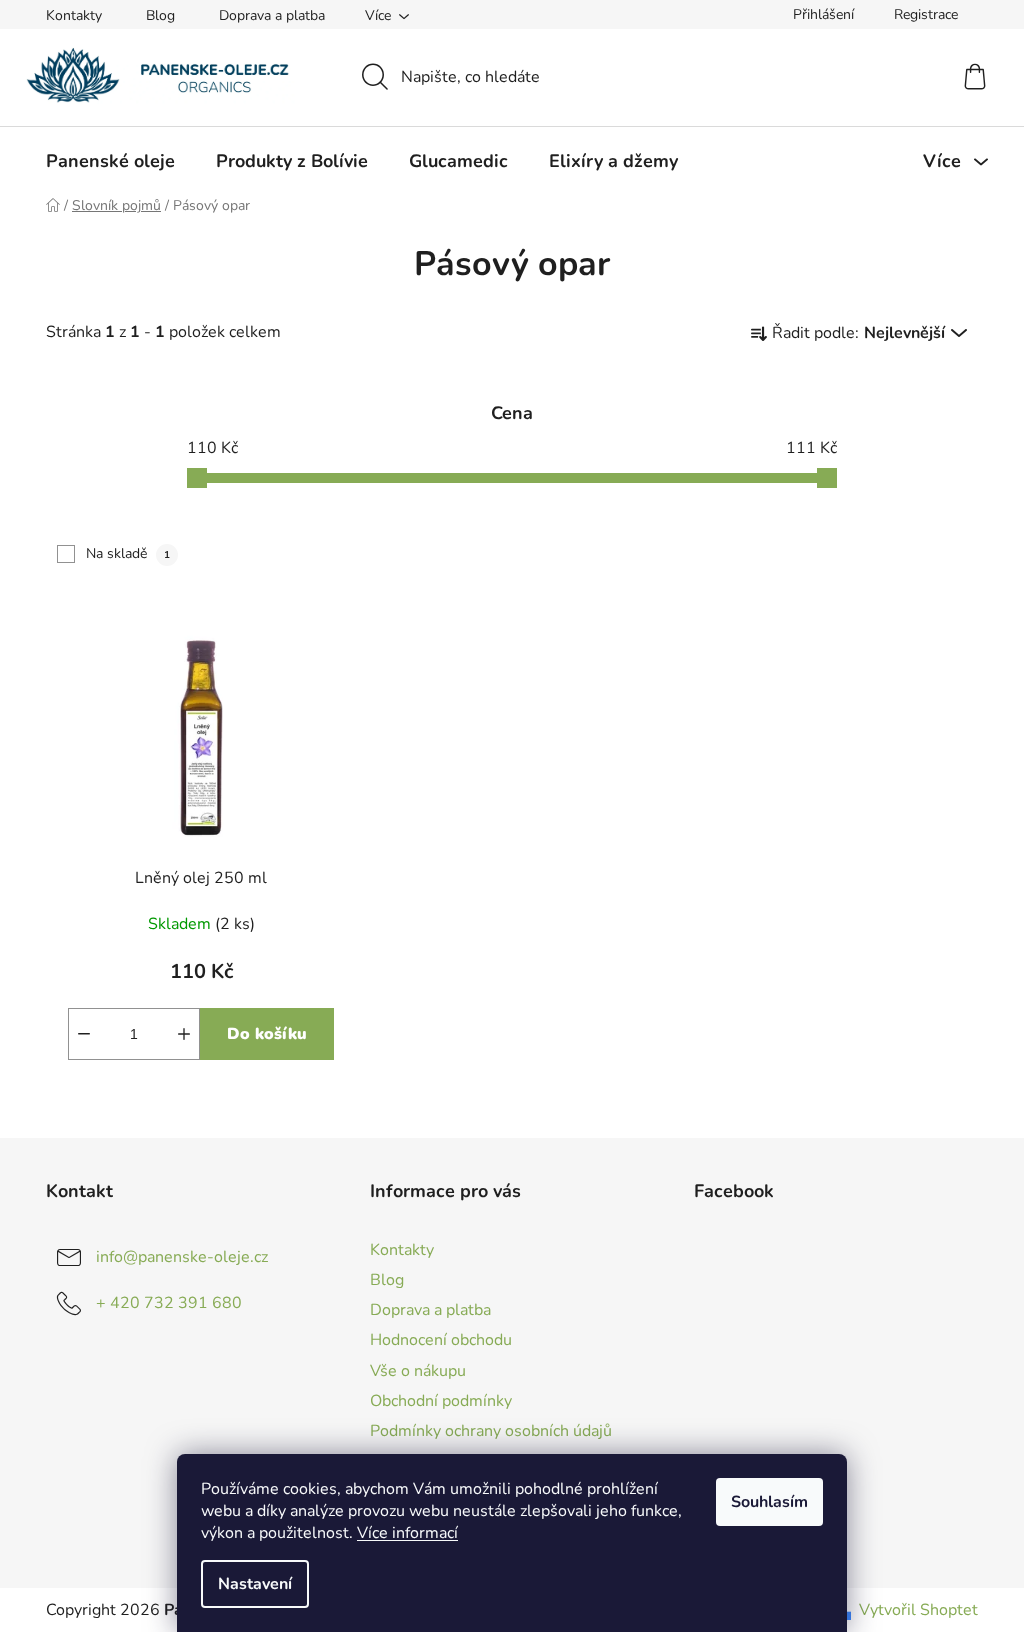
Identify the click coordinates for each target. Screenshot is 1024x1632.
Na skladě (128, 553)
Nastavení (255, 1584)
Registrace (926, 14)
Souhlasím (769, 1502)
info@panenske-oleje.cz (182, 1257)
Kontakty (74, 15)
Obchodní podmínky (441, 1401)
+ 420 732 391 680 (169, 1303)
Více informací (407, 1533)
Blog (160, 15)
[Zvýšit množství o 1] (184, 1034)
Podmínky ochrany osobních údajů (491, 1431)
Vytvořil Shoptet (918, 1610)
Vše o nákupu (418, 1371)
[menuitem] (110, 161)
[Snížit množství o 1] (84, 1034)
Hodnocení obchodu (441, 1340)
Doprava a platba (272, 15)
